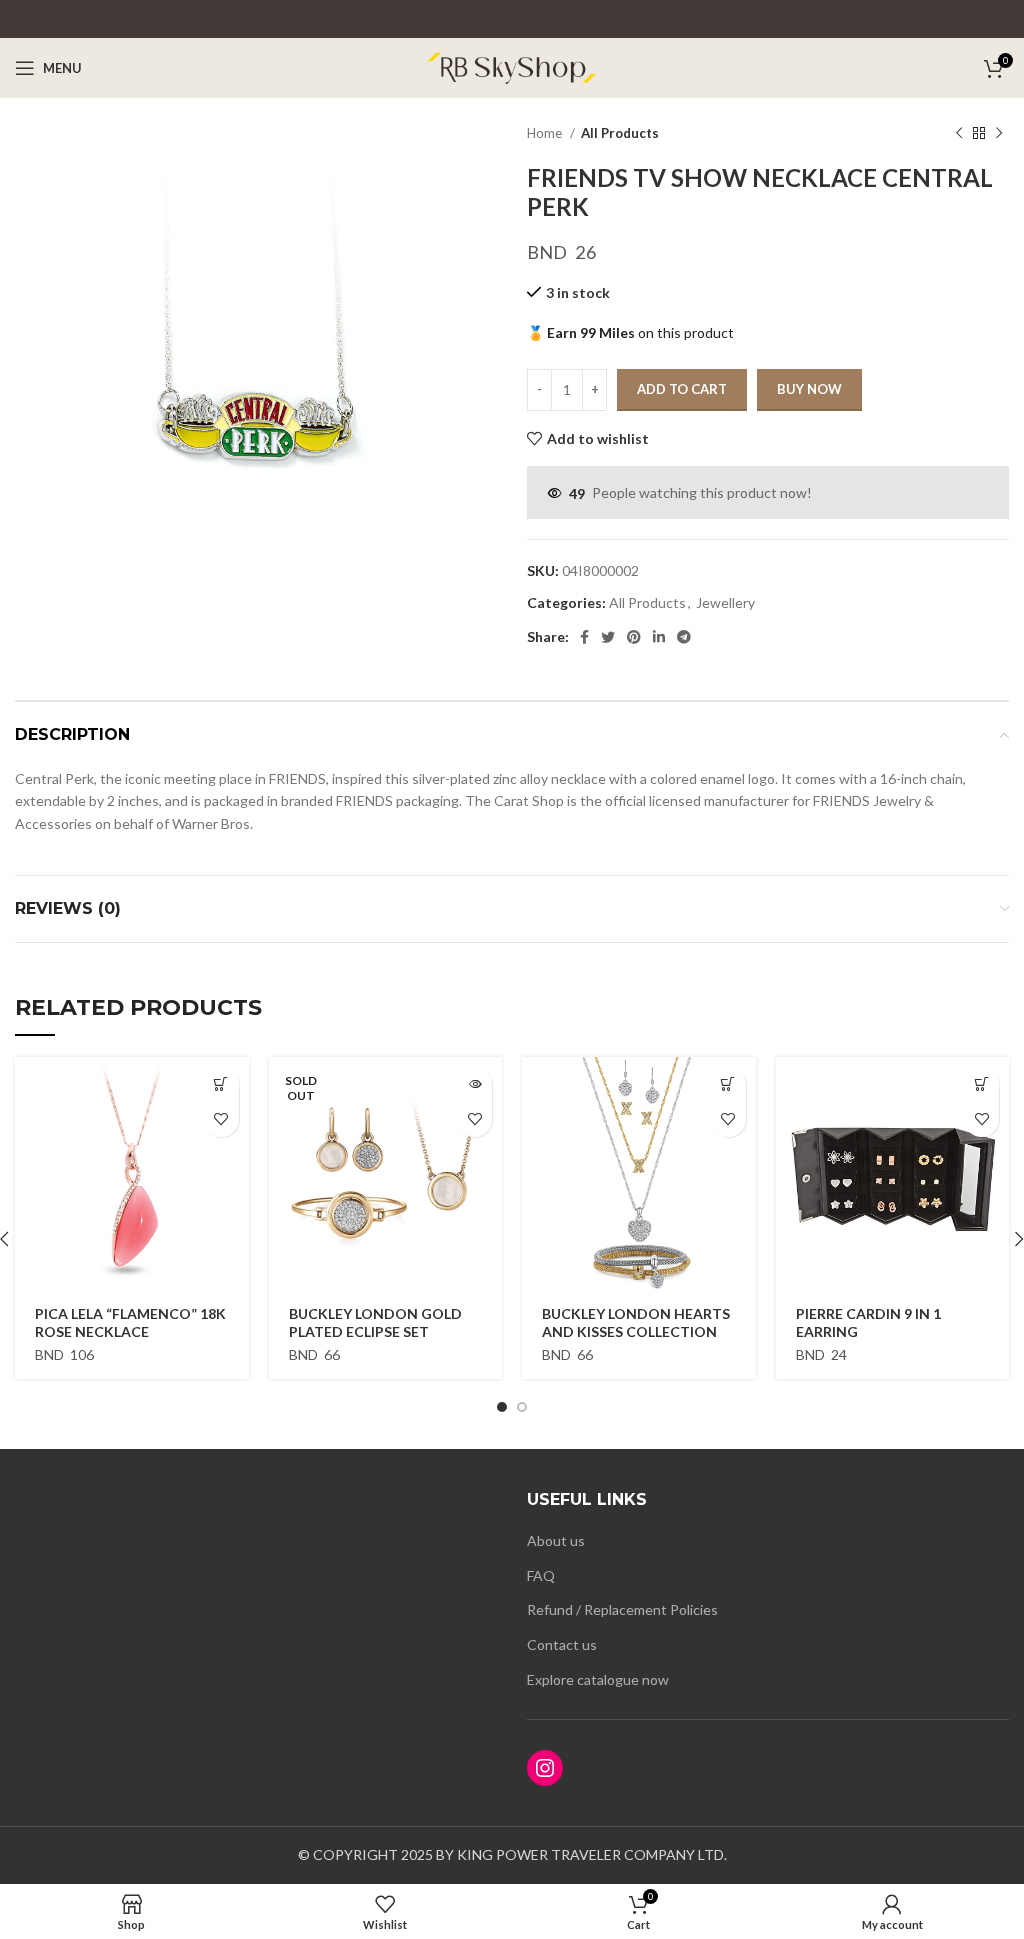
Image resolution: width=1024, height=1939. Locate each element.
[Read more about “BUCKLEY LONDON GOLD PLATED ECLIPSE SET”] (474, 1084)
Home (546, 133)
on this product (630, 332)
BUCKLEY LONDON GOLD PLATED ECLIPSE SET (375, 1322)
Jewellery (725, 602)
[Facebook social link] (584, 637)
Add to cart (682, 389)
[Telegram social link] (684, 637)
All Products (620, 133)
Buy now (809, 389)
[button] (221, 1084)
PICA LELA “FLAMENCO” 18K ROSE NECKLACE (130, 1322)
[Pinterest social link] (634, 637)
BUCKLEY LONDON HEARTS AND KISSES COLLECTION (636, 1322)
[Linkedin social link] (659, 637)
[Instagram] (545, 1768)
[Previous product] (959, 134)
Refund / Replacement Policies (622, 1609)
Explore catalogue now (598, 1679)
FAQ (541, 1575)
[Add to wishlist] (221, 1119)
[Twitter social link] (608, 637)
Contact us (562, 1644)
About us (556, 1540)
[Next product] (999, 134)
